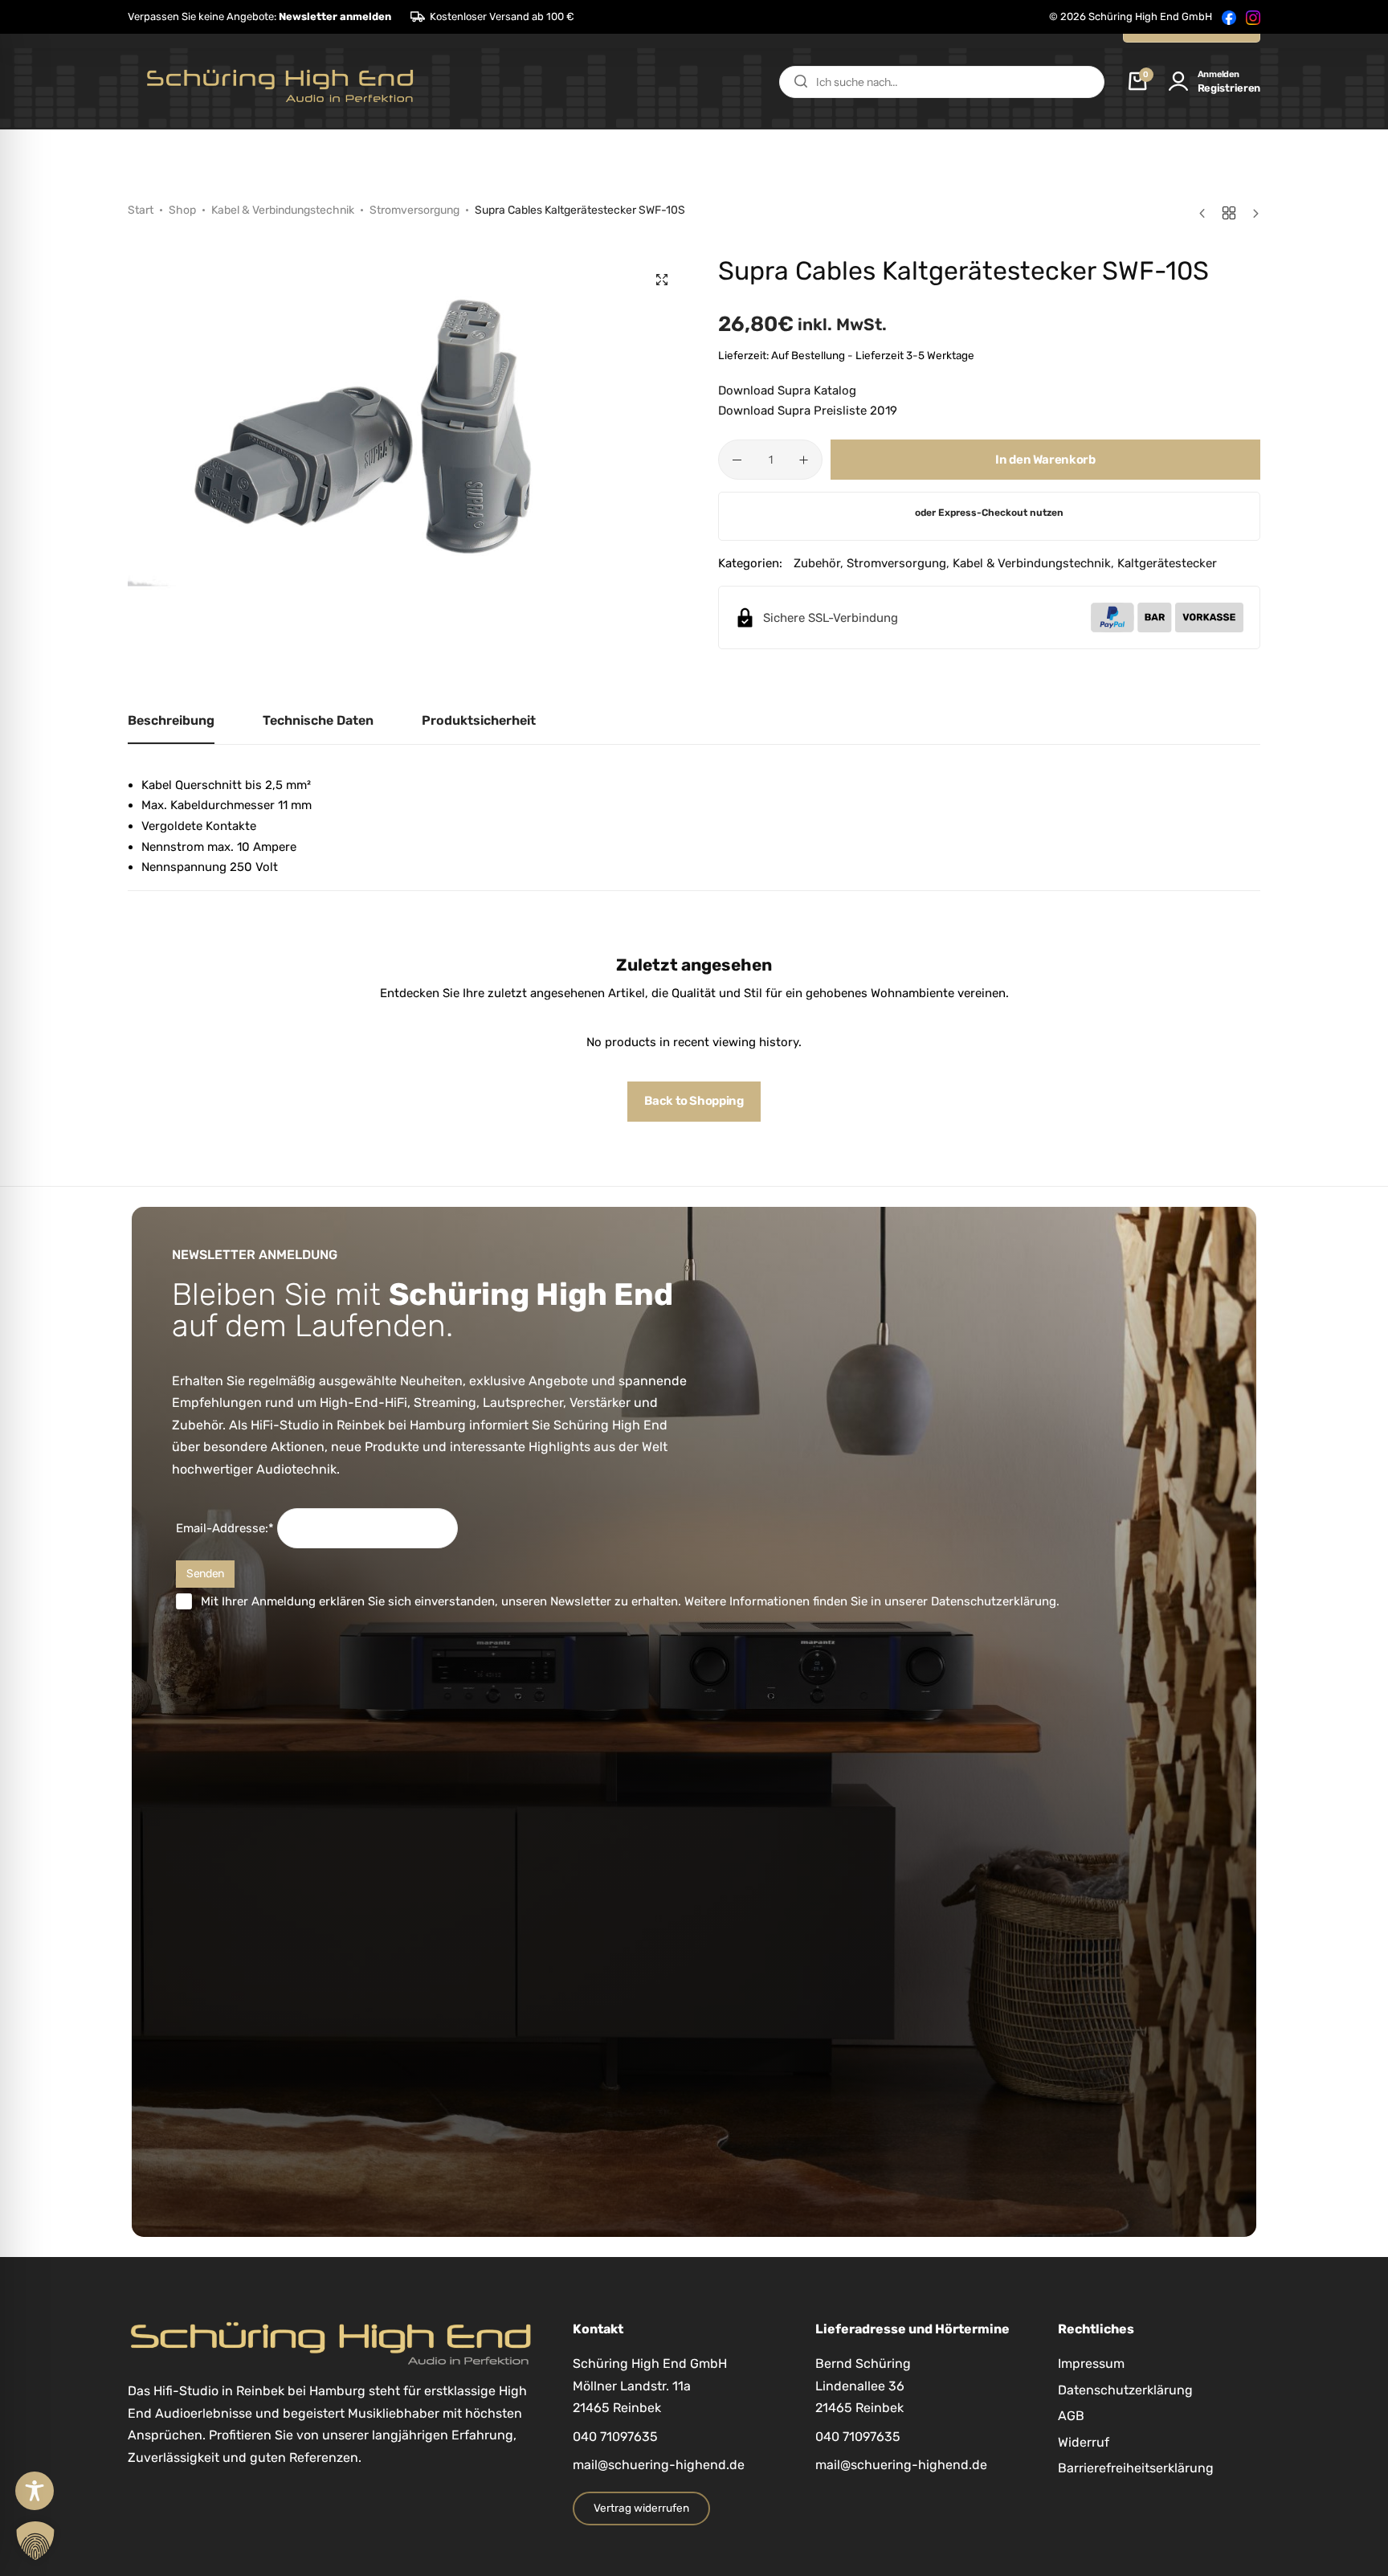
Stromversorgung (414, 210)
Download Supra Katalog (787, 390)
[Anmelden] (1178, 82)
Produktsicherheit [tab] (479, 720)
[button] (259, 17)
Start (141, 210)
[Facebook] (1229, 17)
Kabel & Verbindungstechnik (283, 210)
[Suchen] (801, 82)
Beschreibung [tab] (171, 720)
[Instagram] (1253, 17)
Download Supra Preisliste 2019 (808, 411)
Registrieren (1229, 88)
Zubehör (817, 563)
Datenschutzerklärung (994, 1601)
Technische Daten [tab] (318, 720)
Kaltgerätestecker (1167, 563)
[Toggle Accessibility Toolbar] (35, 2491)
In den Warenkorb (1045, 460)
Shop (182, 210)
